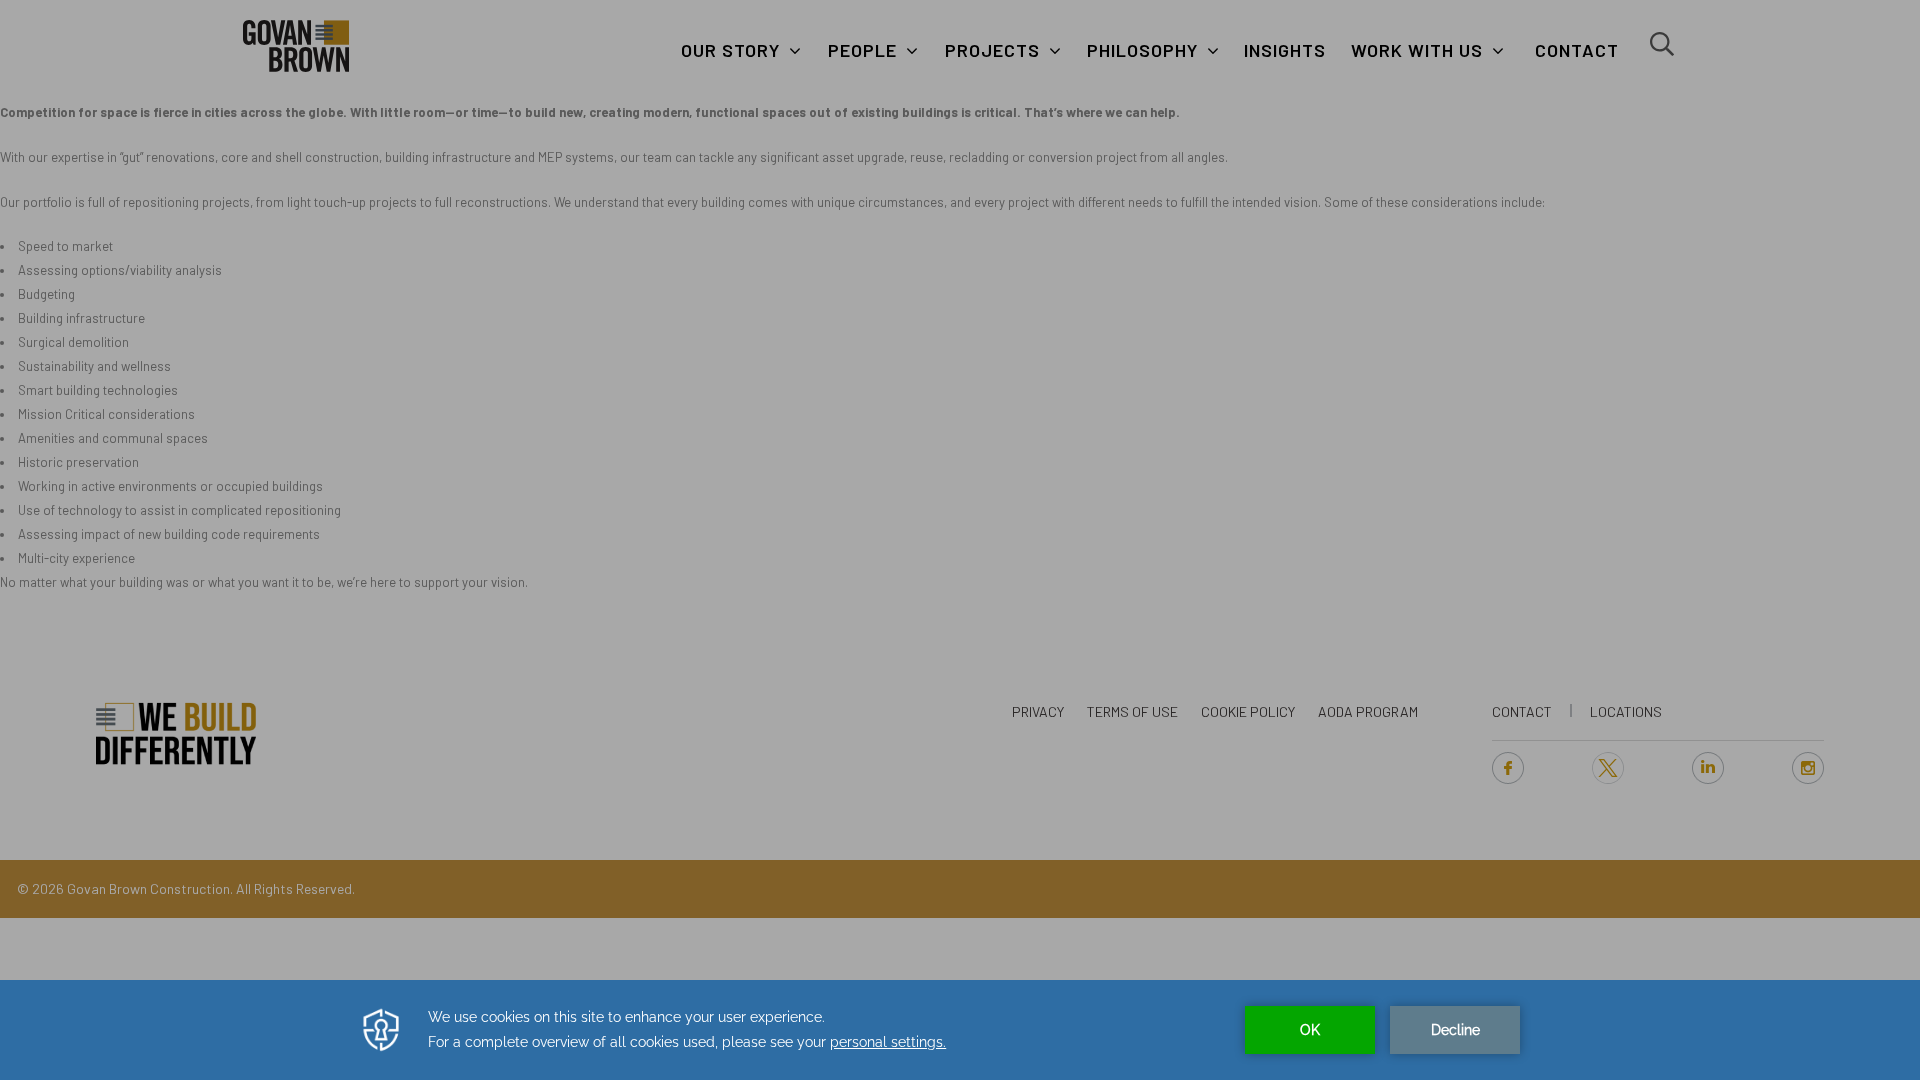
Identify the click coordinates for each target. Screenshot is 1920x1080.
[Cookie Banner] (960, 1030)
